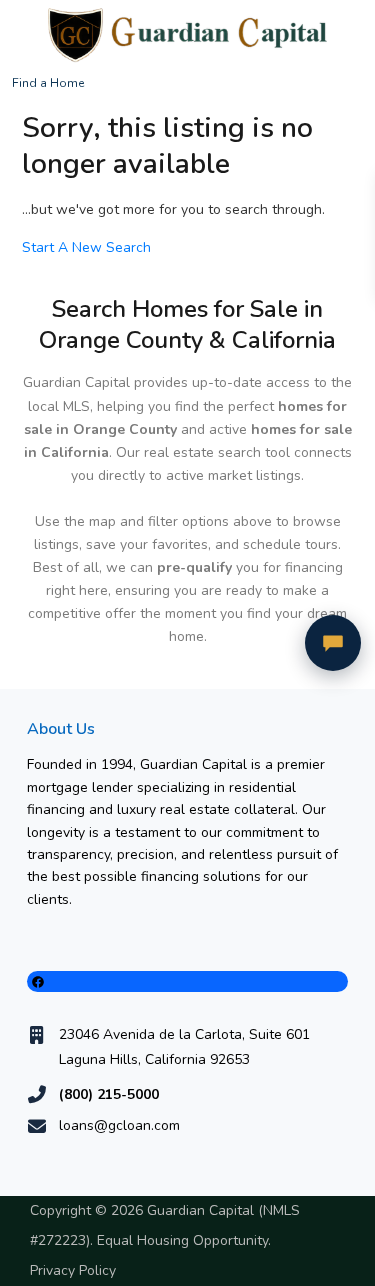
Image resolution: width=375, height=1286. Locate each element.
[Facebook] (187, 981)
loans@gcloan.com (119, 1125)
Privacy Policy (73, 1270)
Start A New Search (86, 247)
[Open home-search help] (333, 643)
